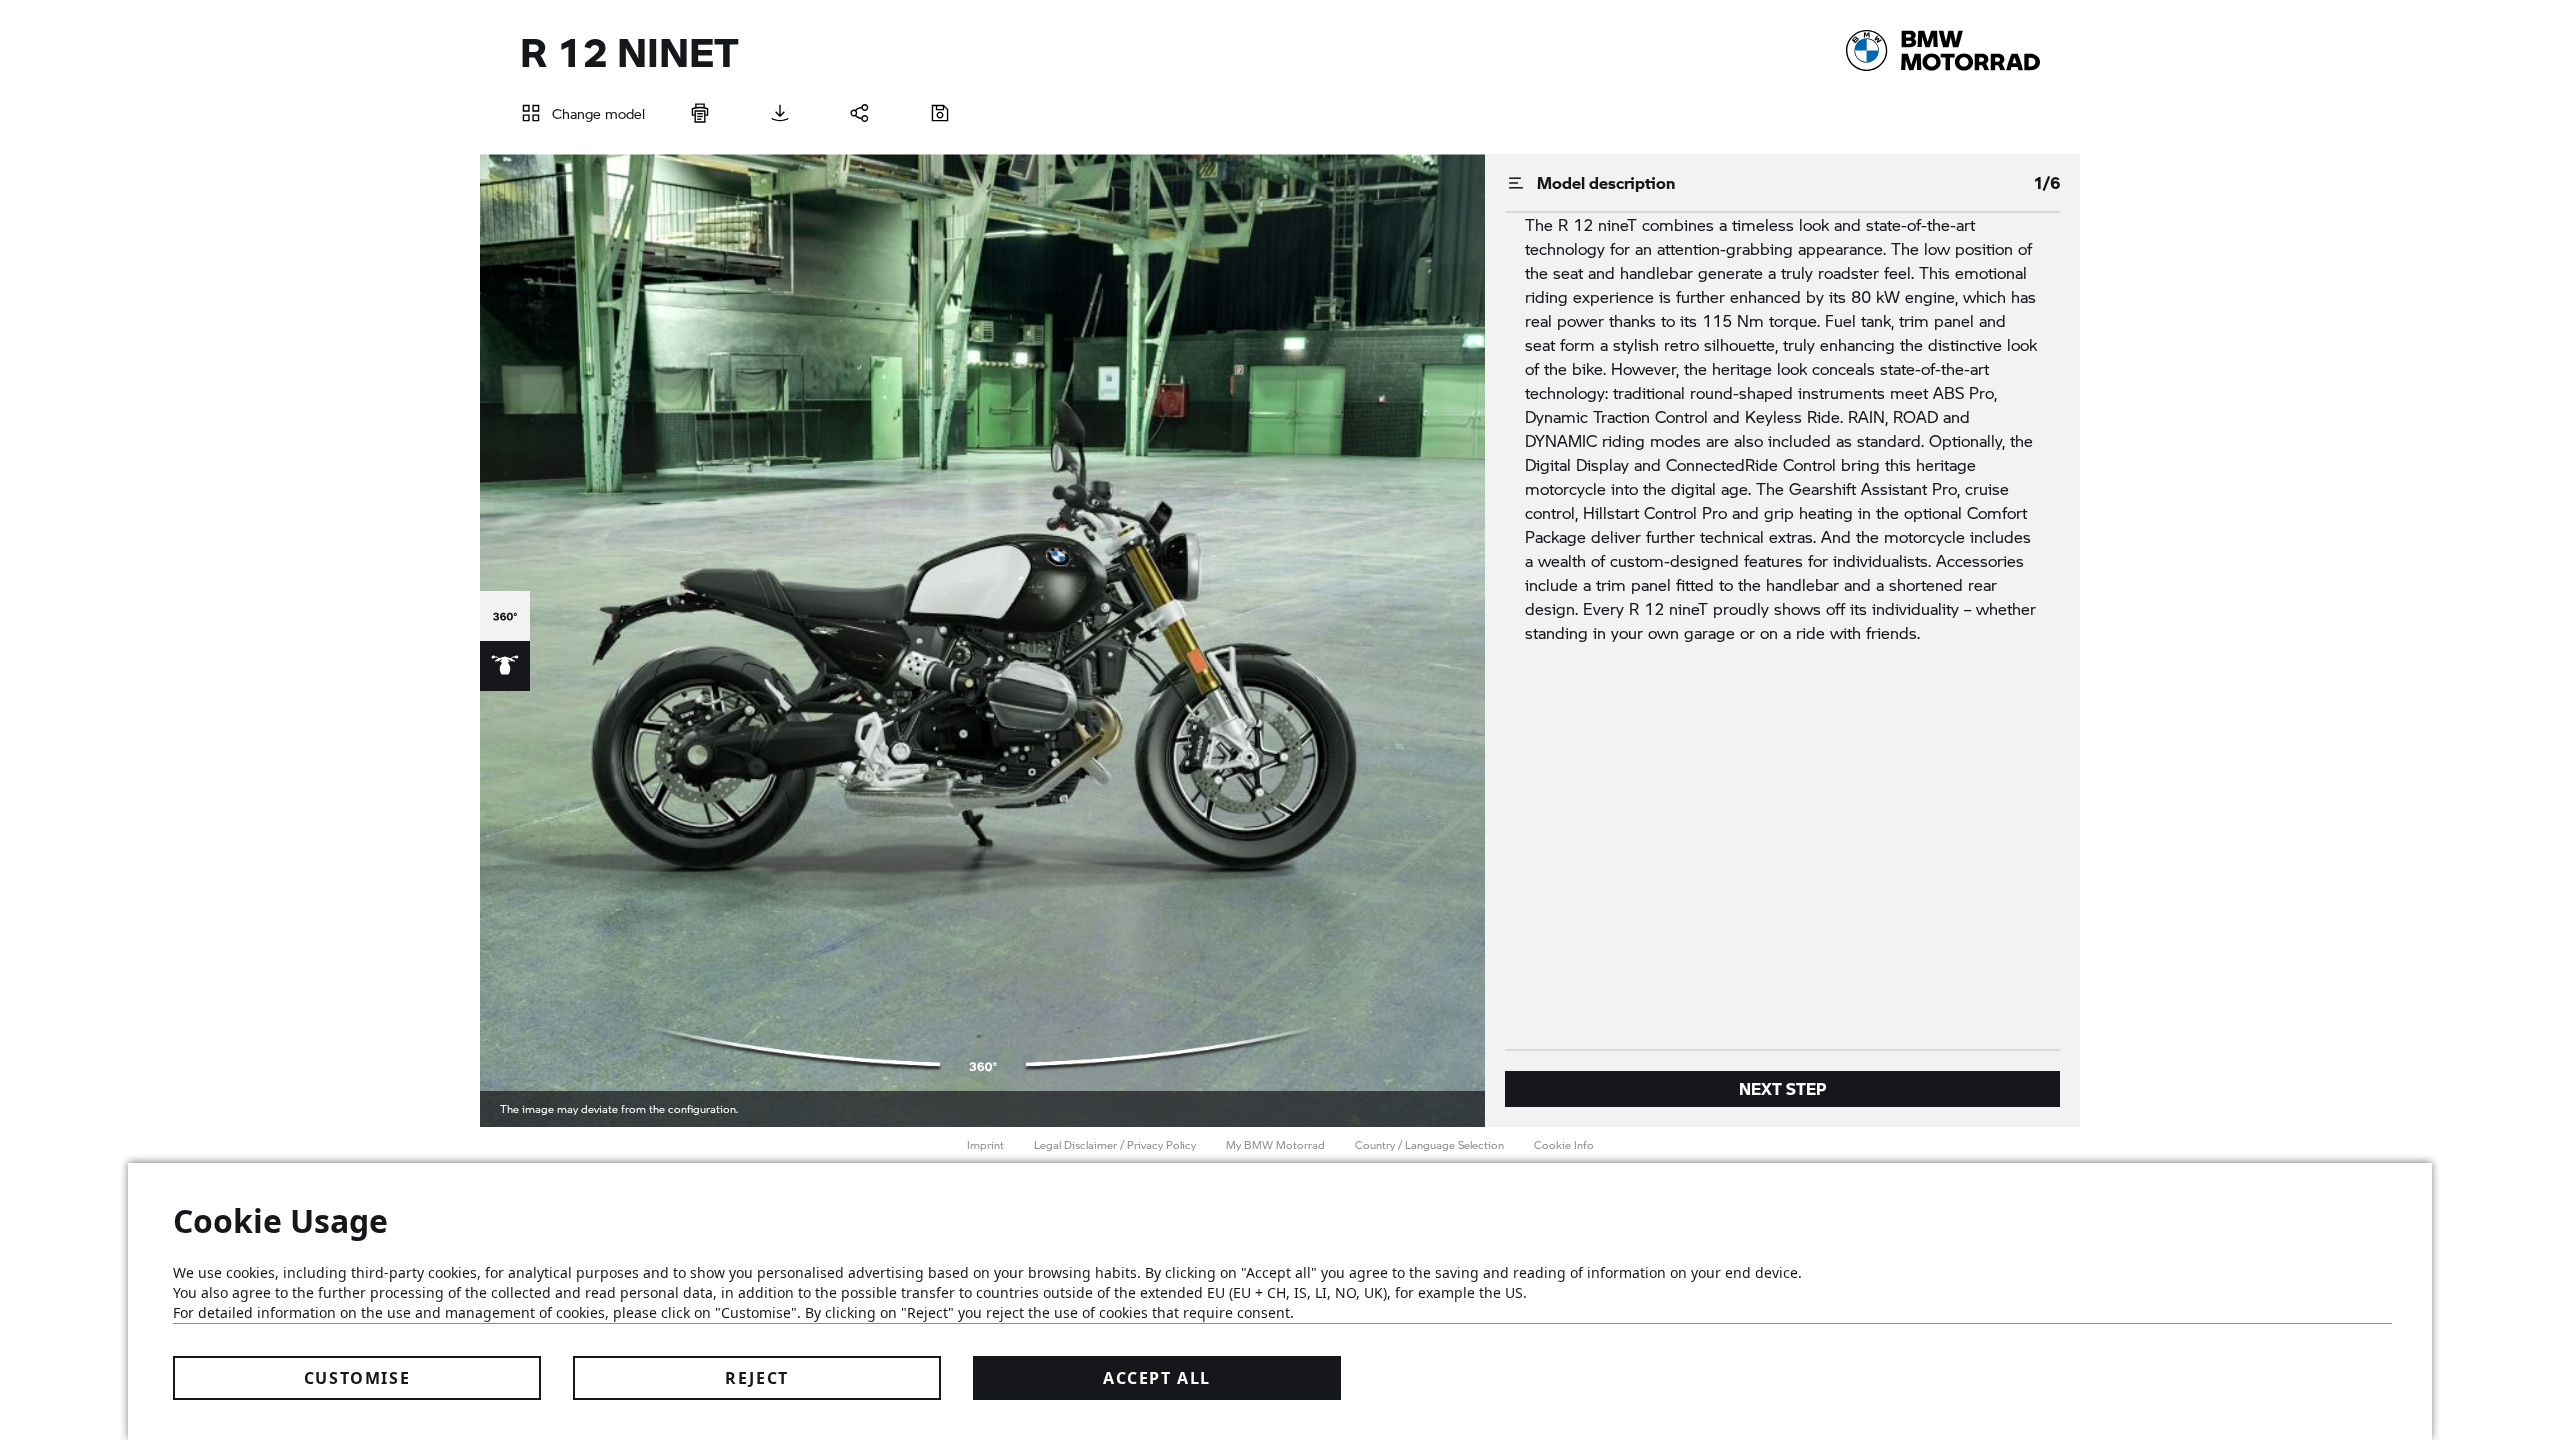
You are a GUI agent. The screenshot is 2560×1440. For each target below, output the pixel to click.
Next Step (1782, 1088)
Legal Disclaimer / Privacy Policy (1115, 1144)
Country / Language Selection (1429, 1144)
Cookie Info (1564, 1144)
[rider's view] (505, 666)
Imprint (985, 1144)
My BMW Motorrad (1275, 1144)
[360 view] (505, 616)
